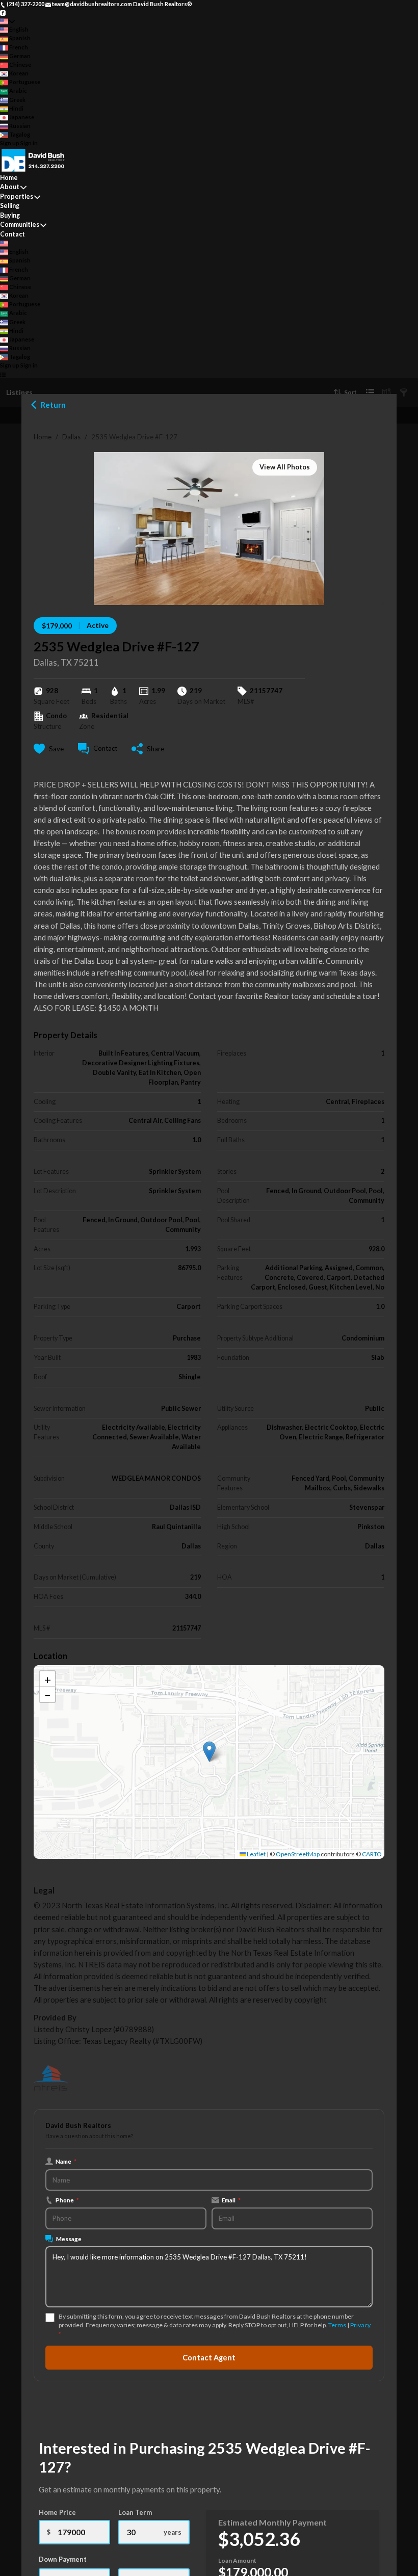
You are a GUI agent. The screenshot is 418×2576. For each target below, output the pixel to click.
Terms (337, 2325)
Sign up (10, 143)
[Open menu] (3, 374)
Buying (10, 215)
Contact (12, 234)
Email (231, 2200)
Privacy (360, 2325)
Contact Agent (209, 2358)
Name (66, 2161)
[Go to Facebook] (3, 12)
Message (69, 2239)
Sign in (29, 143)
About (10, 187)
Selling (10, 206)
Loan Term (135, 2512)
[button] (209, 1752)
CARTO (372, 1854)
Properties (17, 196)
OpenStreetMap (298, 1854)
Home (43, 437)
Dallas (71, 437)
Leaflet (256, 1854)
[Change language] (7, 21)
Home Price (57, 2512)
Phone (67, 2200)
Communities (20, 225)
